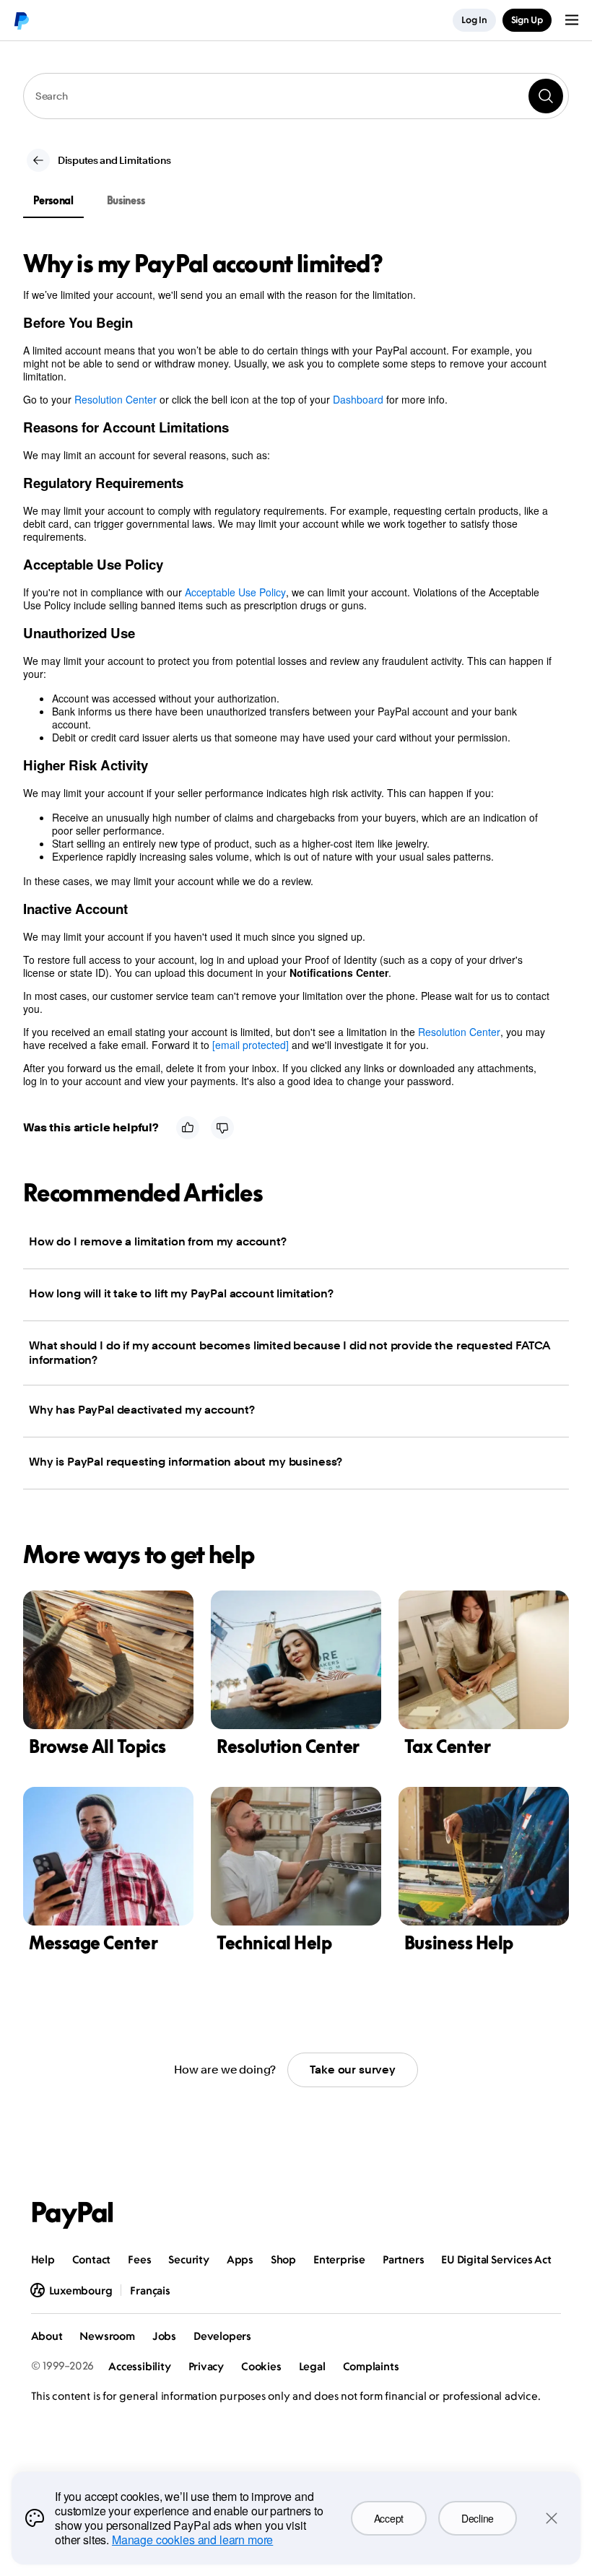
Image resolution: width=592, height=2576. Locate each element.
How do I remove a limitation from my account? (158, 1241)
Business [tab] (126, 200)
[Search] (546, 96)
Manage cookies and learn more (192, 2540)
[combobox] (296, 96)
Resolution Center (116, 399)
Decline (478, 2518)
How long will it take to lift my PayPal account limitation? (181, 1293)
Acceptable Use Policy (235, 592)
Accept (389, 2518)
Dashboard (358, 399)
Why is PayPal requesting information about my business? (186, 1462)
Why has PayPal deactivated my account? (142, 1410)
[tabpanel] (287, 669)
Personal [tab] (53, 200)
